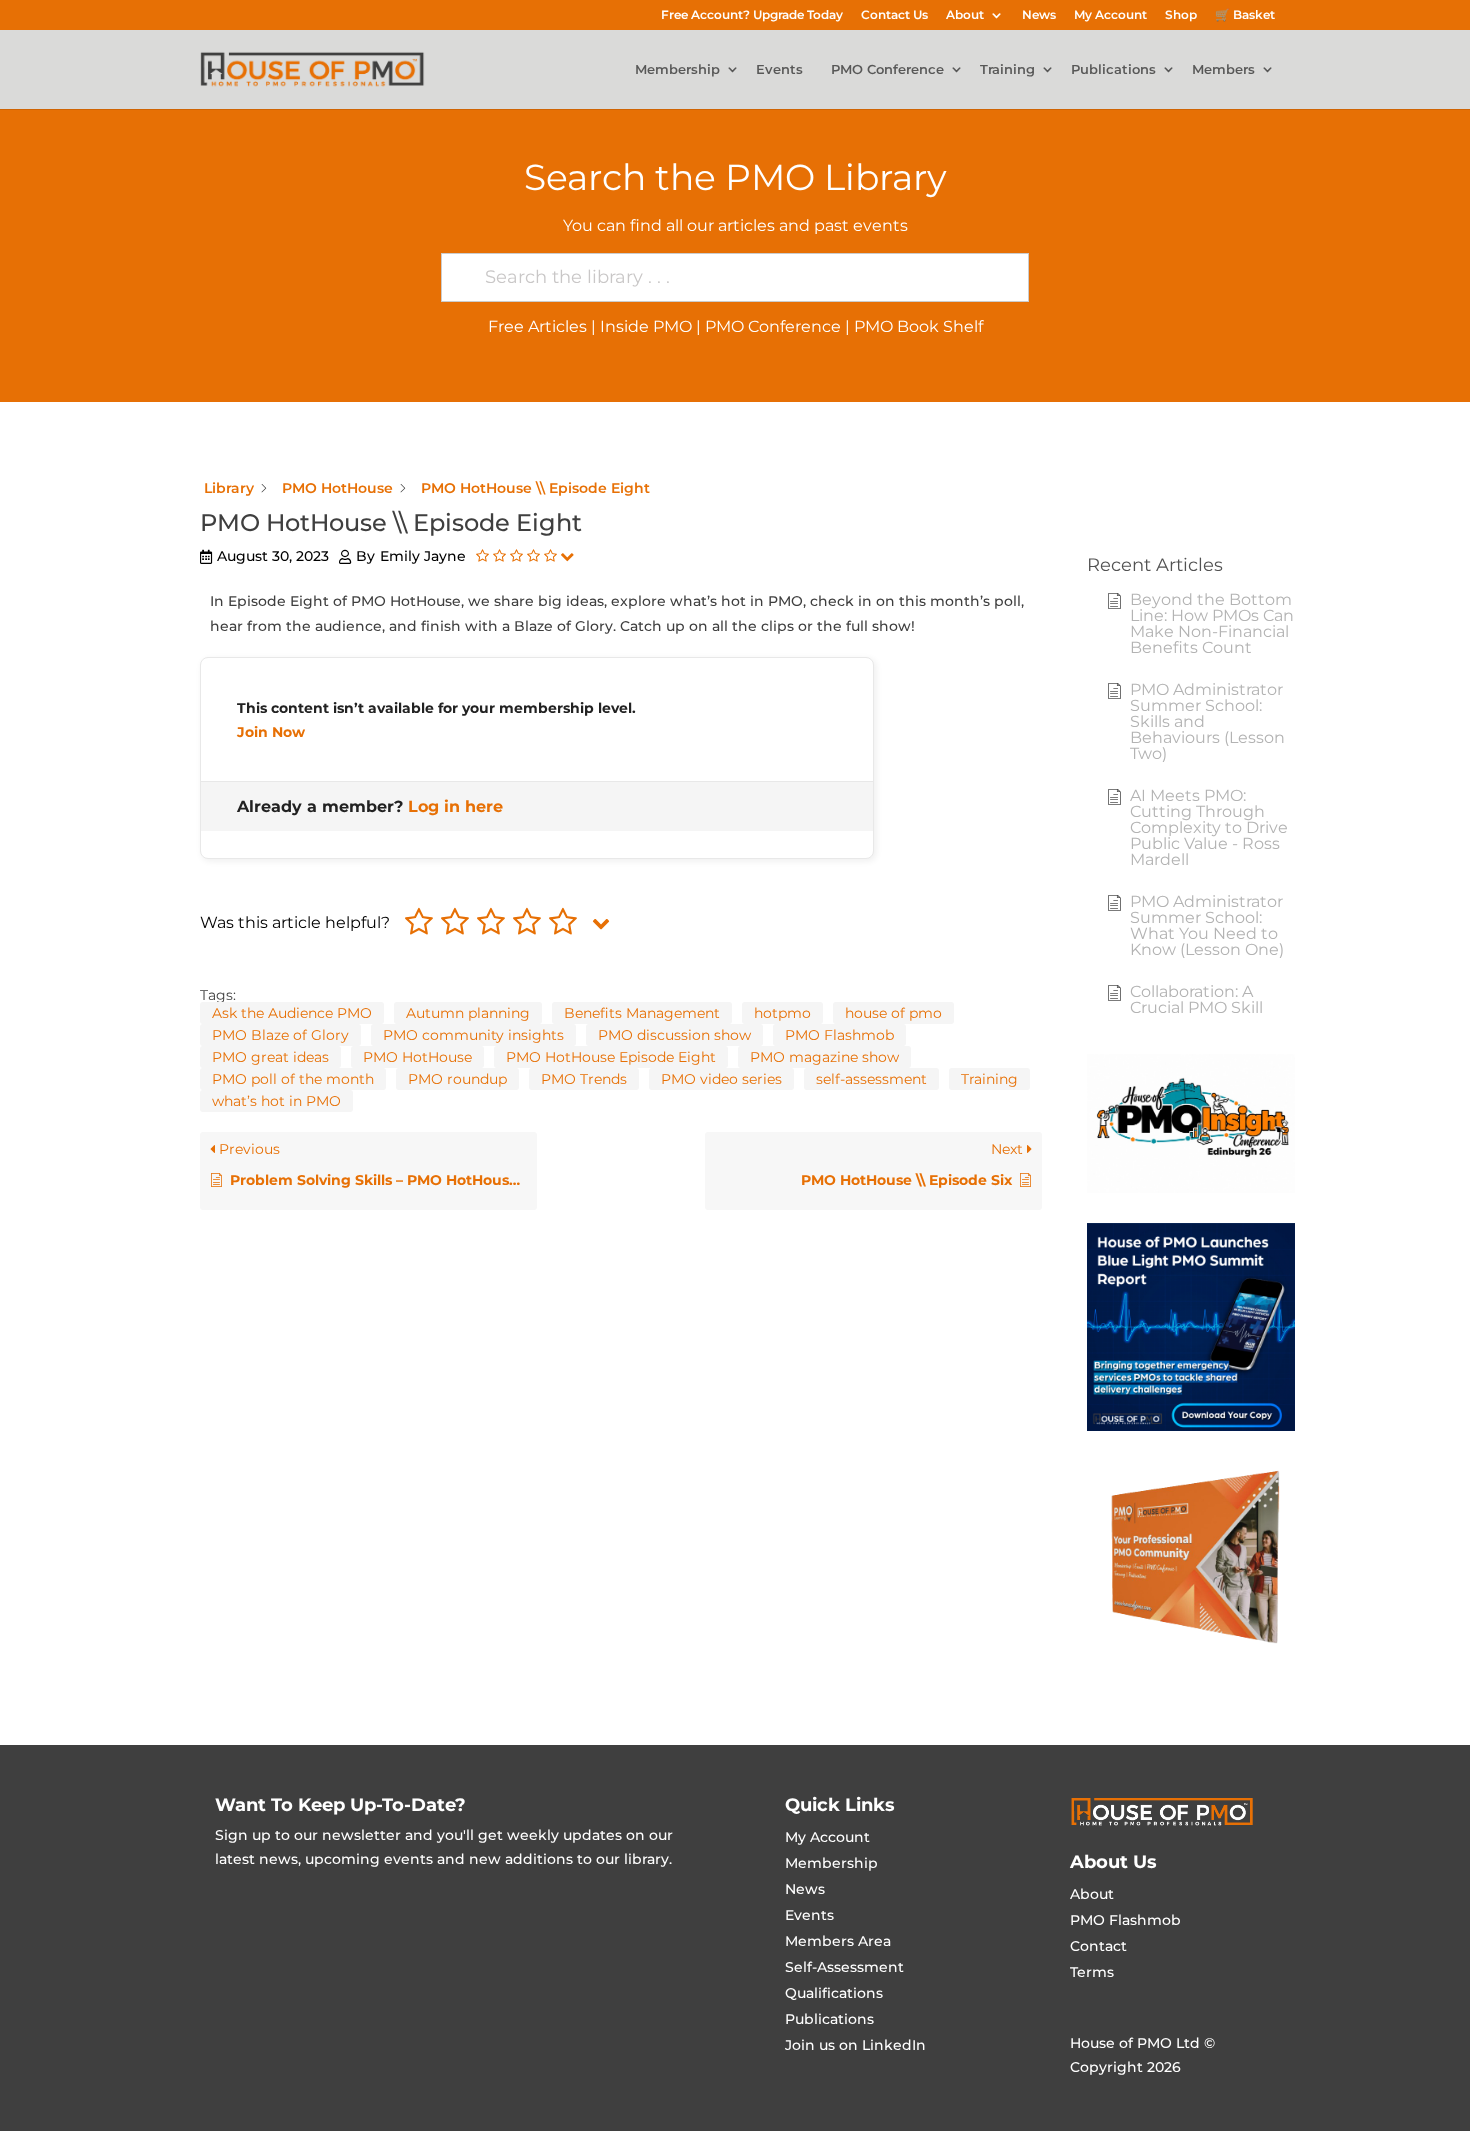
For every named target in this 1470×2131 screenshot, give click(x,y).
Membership (677, 70)
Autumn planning (468, 1013)
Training (1007, 70)
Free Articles (537, 326)
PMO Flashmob (839, 1035)
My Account (1110, 15)
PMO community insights (473, 1035)
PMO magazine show (824, 1057)
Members (1223, 70)
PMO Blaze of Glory (280, 1035)
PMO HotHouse (417, 1057)
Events (779, 70)
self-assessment (871, 1079)
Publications (1113, 70)
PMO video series (721, 1079)
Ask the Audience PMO (292, 1013)
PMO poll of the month (293, 1079)
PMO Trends (584, 1079)
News (1039, 15)
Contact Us (894, 15)
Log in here (455, 806)
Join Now (271, 732)
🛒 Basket (1245, 15)
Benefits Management (642, 1013)
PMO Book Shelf (918, 326)
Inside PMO (646, 326)
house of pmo (893, 1013)
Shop (1181, 15)
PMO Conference (887, 70)
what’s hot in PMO (276, 1101)
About (965, 15)
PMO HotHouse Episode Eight (611, 1057)
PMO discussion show (674, 1035)
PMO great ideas (270, 1057)
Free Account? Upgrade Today (752, 15)
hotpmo (782, 1013)
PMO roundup (457, 1079)
